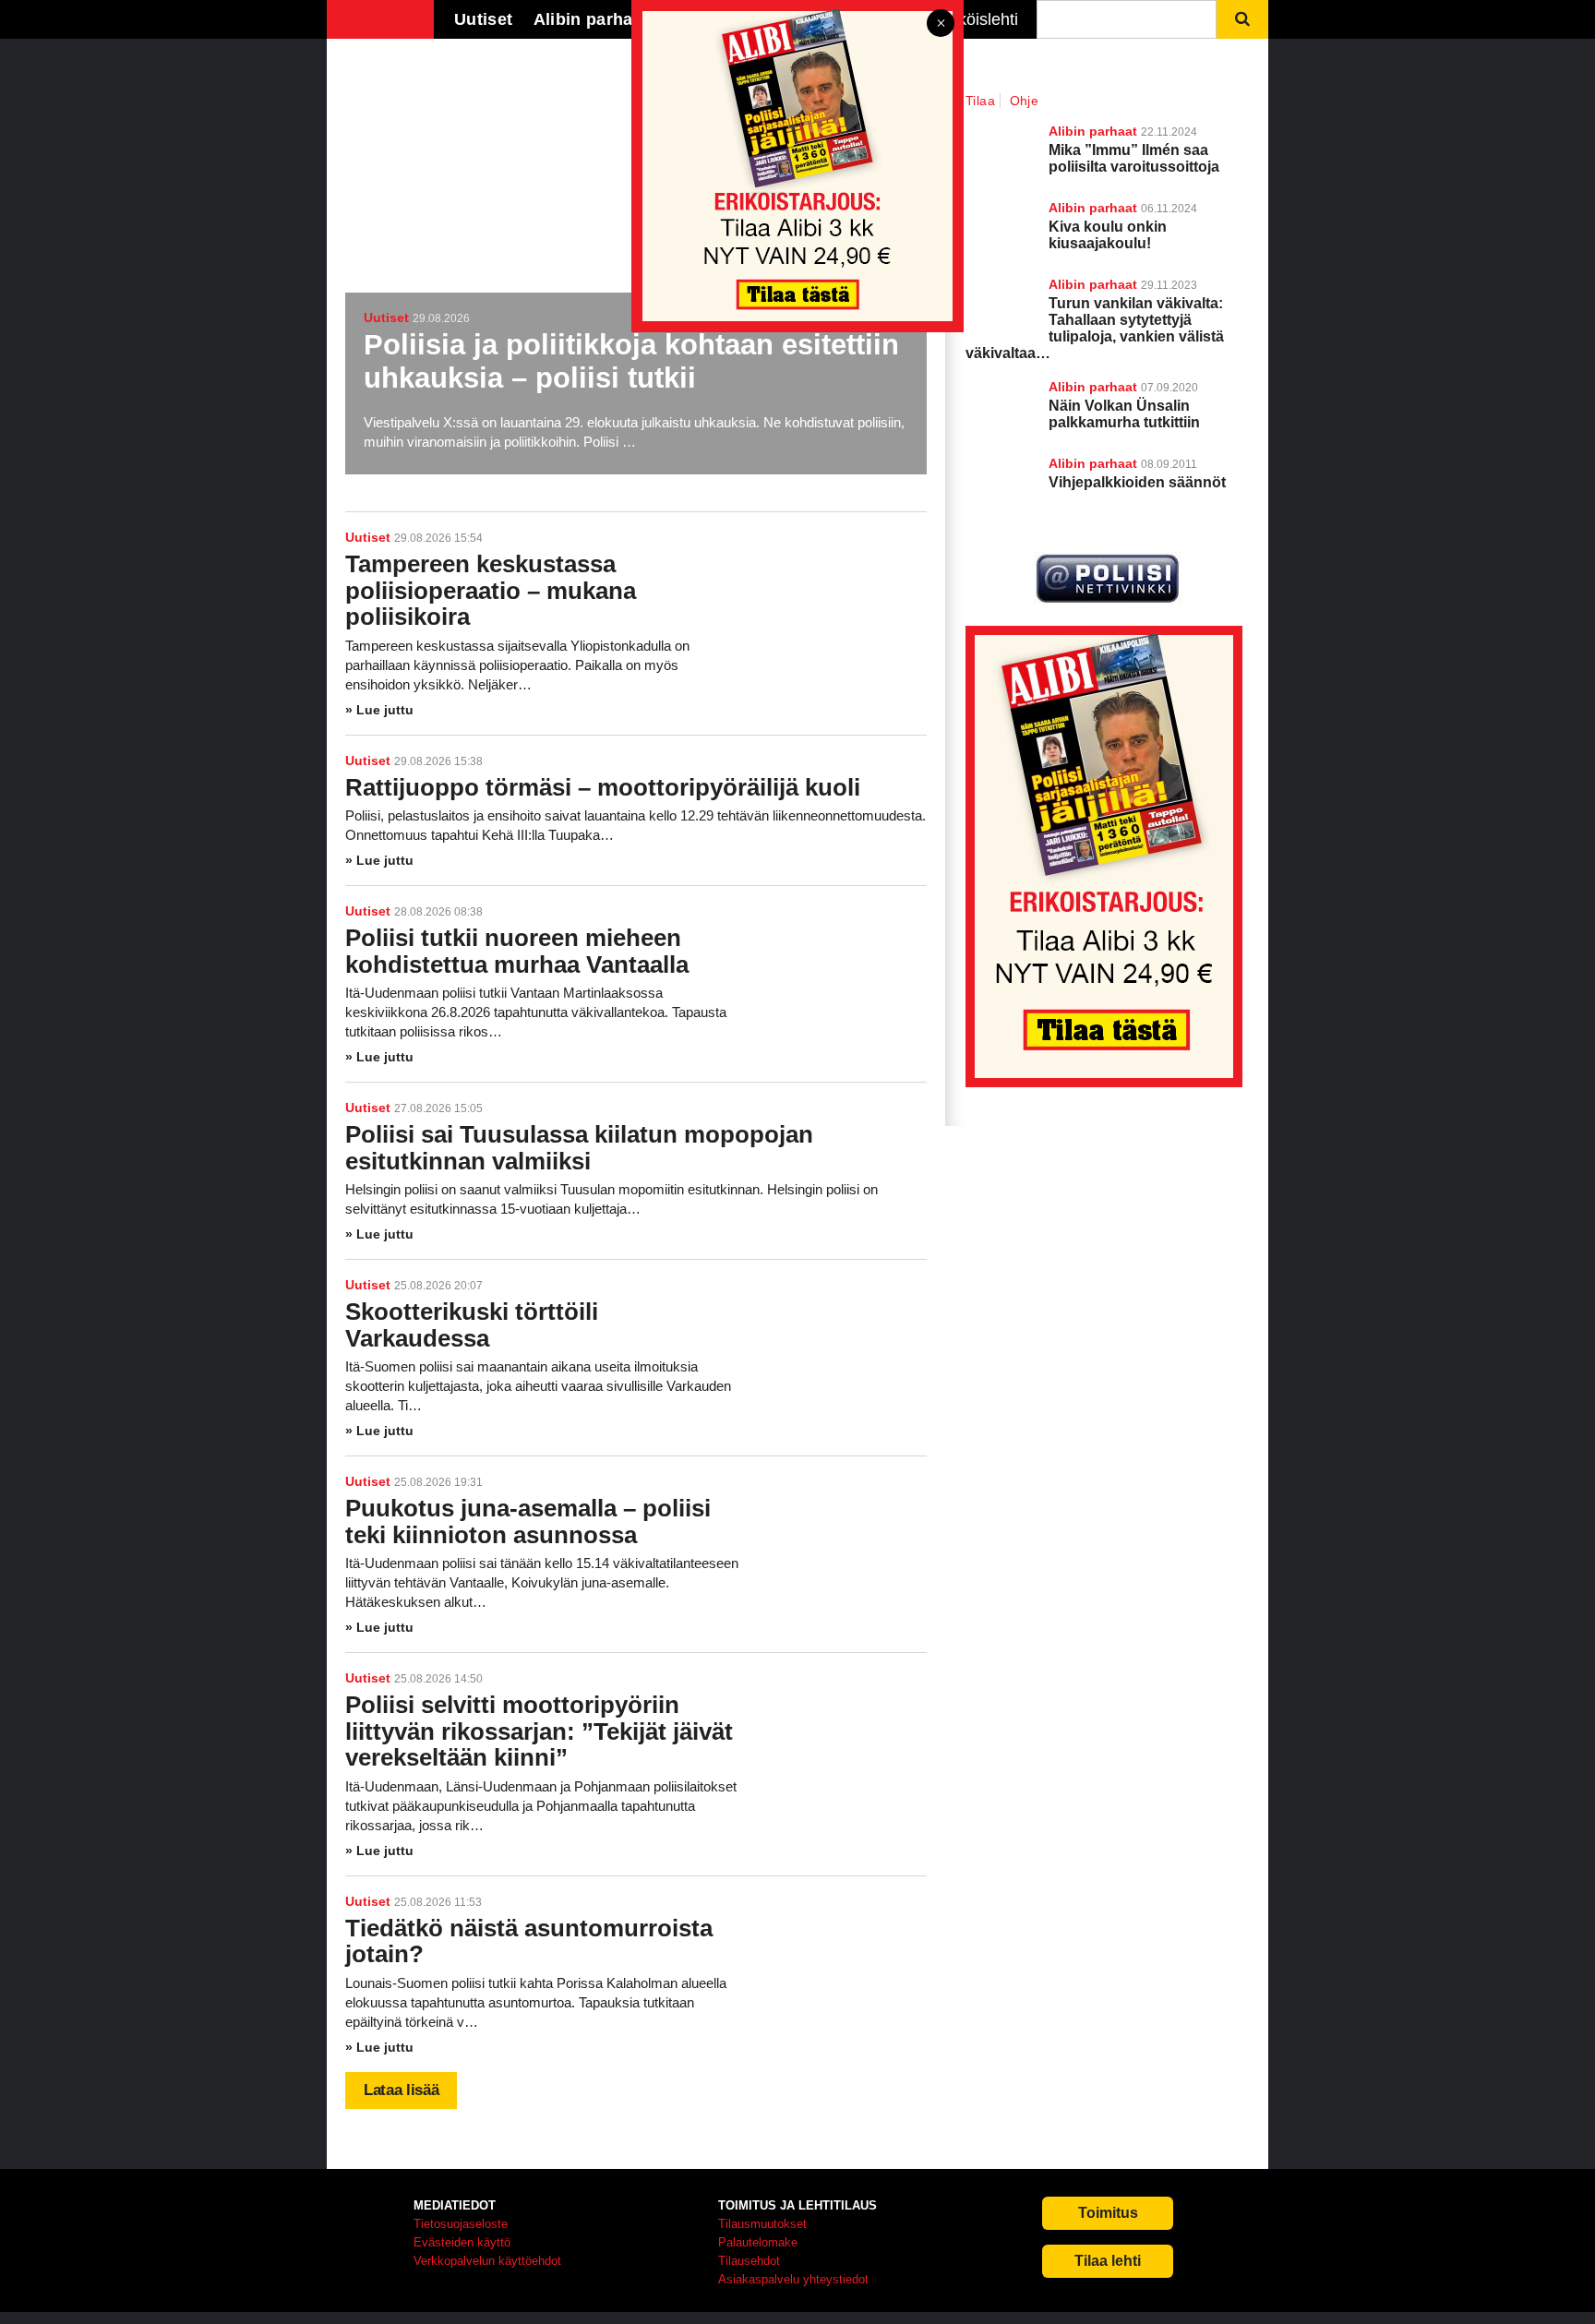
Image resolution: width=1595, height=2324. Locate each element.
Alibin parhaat (1093, 387)
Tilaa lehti (1108, 2261)
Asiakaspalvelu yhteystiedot (793, 2279)
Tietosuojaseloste (461, 2224)
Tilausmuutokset (762, 2224)
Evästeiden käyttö (462, 2242)
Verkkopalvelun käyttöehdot (487, 2261)
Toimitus (1108, 2213)
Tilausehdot (749, 2261)
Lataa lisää (401, 2090)
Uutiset (368, 537)
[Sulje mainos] (941, 24)
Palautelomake (758, 2242)
